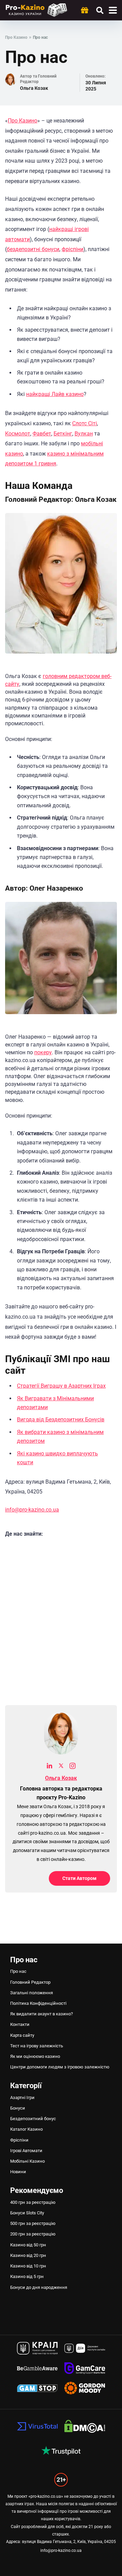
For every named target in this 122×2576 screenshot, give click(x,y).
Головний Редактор (30, 1982)
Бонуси (18, 2108)
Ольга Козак (34, 88)
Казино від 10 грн (28, 2266)
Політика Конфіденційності (38, 2003)
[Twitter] (61, 1767)
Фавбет (42, 434)
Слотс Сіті (85, 423)
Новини (18, 2172)
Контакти (20, 2024)
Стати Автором (79, 1878)
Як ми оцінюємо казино (35, 2056)
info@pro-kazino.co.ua (32, 1510)
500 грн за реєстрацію (33, 2223)
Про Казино (23, 121)
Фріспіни (19, 2140)
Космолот (18, 434)
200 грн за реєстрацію (33, 2234)
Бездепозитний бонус (33, 2119)
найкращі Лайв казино (55, 394)
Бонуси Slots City (27, 2213)
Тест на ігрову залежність (37, 2046)
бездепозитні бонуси (33, 249)
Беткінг (63, 434)
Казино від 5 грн (27, 2276)
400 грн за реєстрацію (33, 2202)
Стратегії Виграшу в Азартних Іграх (61, 1386)
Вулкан (84, 434)
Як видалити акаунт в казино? (42, 2014)
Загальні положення (32, 1993)
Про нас (18, 1971)
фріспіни (73, 249)
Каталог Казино (26, 2129)
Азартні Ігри (22, 2098)
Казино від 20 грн (28, 2255)
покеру (43, 1052)
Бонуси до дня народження (39, 2287)
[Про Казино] (36, 9)
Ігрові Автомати (26, 2151)
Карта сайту (22, 2035)
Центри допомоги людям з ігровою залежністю (60, 2067)
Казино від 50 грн (28, 2245)
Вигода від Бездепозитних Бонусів (61, 1419)
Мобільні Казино (27, 2161)
